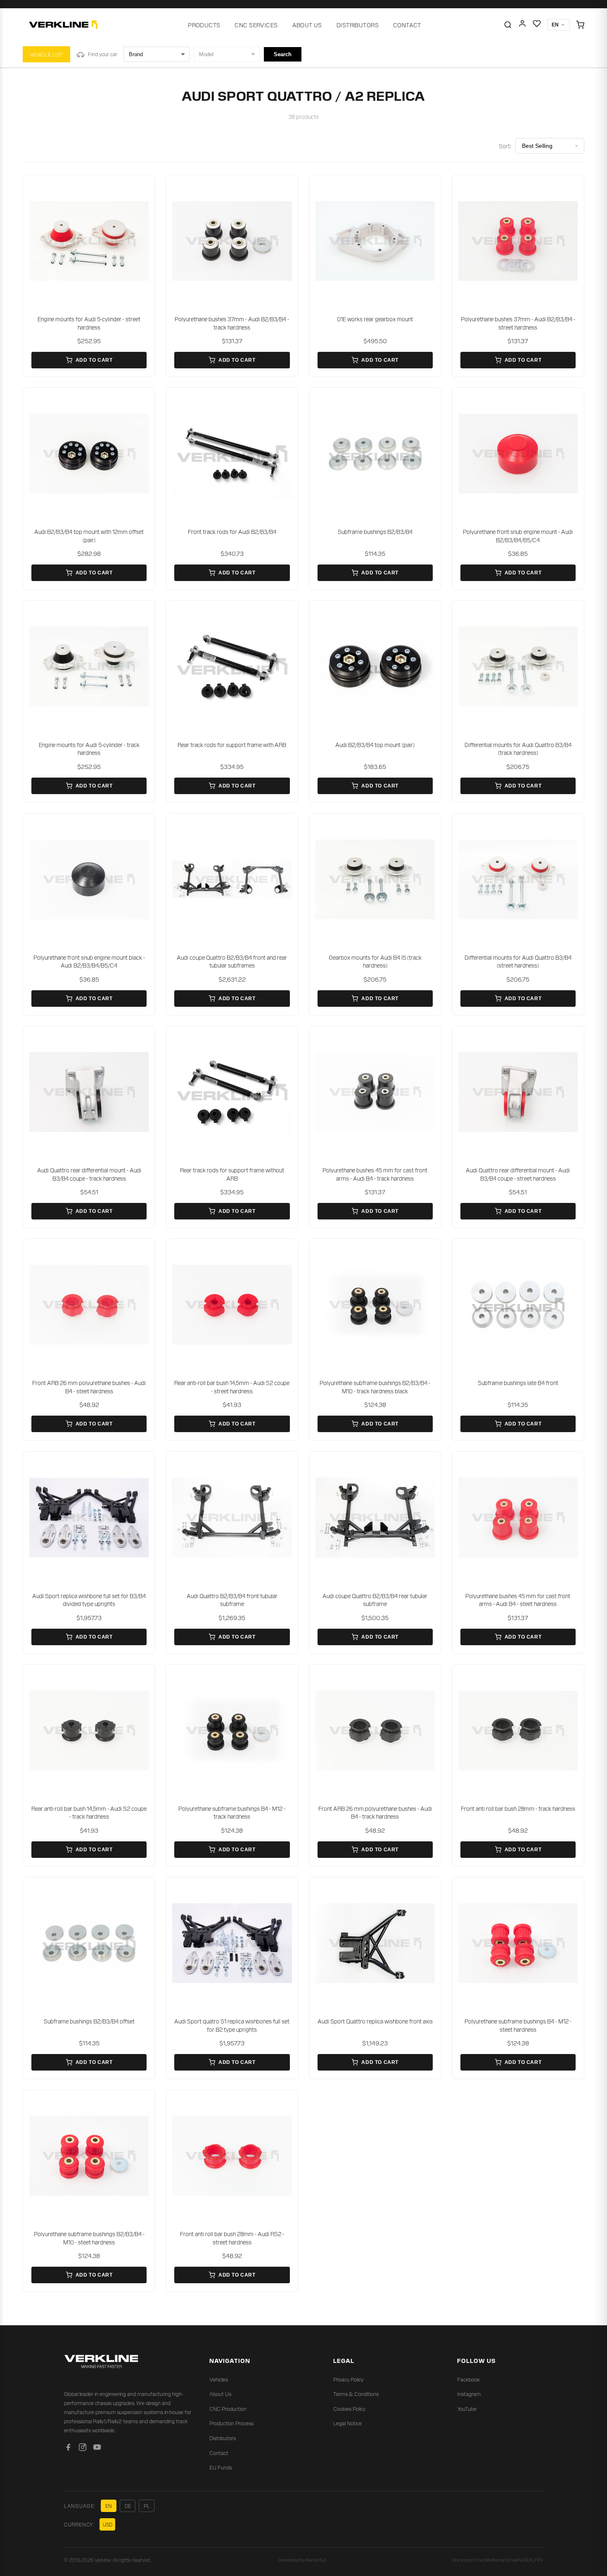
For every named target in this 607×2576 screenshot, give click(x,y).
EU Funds (221, 2467)
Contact (407, 25)
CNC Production (228, 2409)
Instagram (469, 2394)
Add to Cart (94, 360)
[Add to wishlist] (143, 187)
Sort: (505, 146)
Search (283, 54)
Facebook (468, 2379)
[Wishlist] (537, 25)
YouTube (467, 2409)
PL (147, 2506)
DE (128, 2506)
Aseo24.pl (316, 2559)
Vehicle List (46, 54)
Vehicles (219, 2379)
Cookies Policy (349, 2409)
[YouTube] (97, 2449)
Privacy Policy (348, 2379)
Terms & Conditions (356, 2394)
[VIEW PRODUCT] (89, 241)
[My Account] (522, 25)
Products (204, 25)
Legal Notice (347, 2423)
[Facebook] (68, 2449)
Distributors (358, 25)
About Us (307, 25)
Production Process (231, 2423)
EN (109, 2506)
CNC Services (256, 25)
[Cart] (580, 25)
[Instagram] (83, 2449)
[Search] (508, 25)
